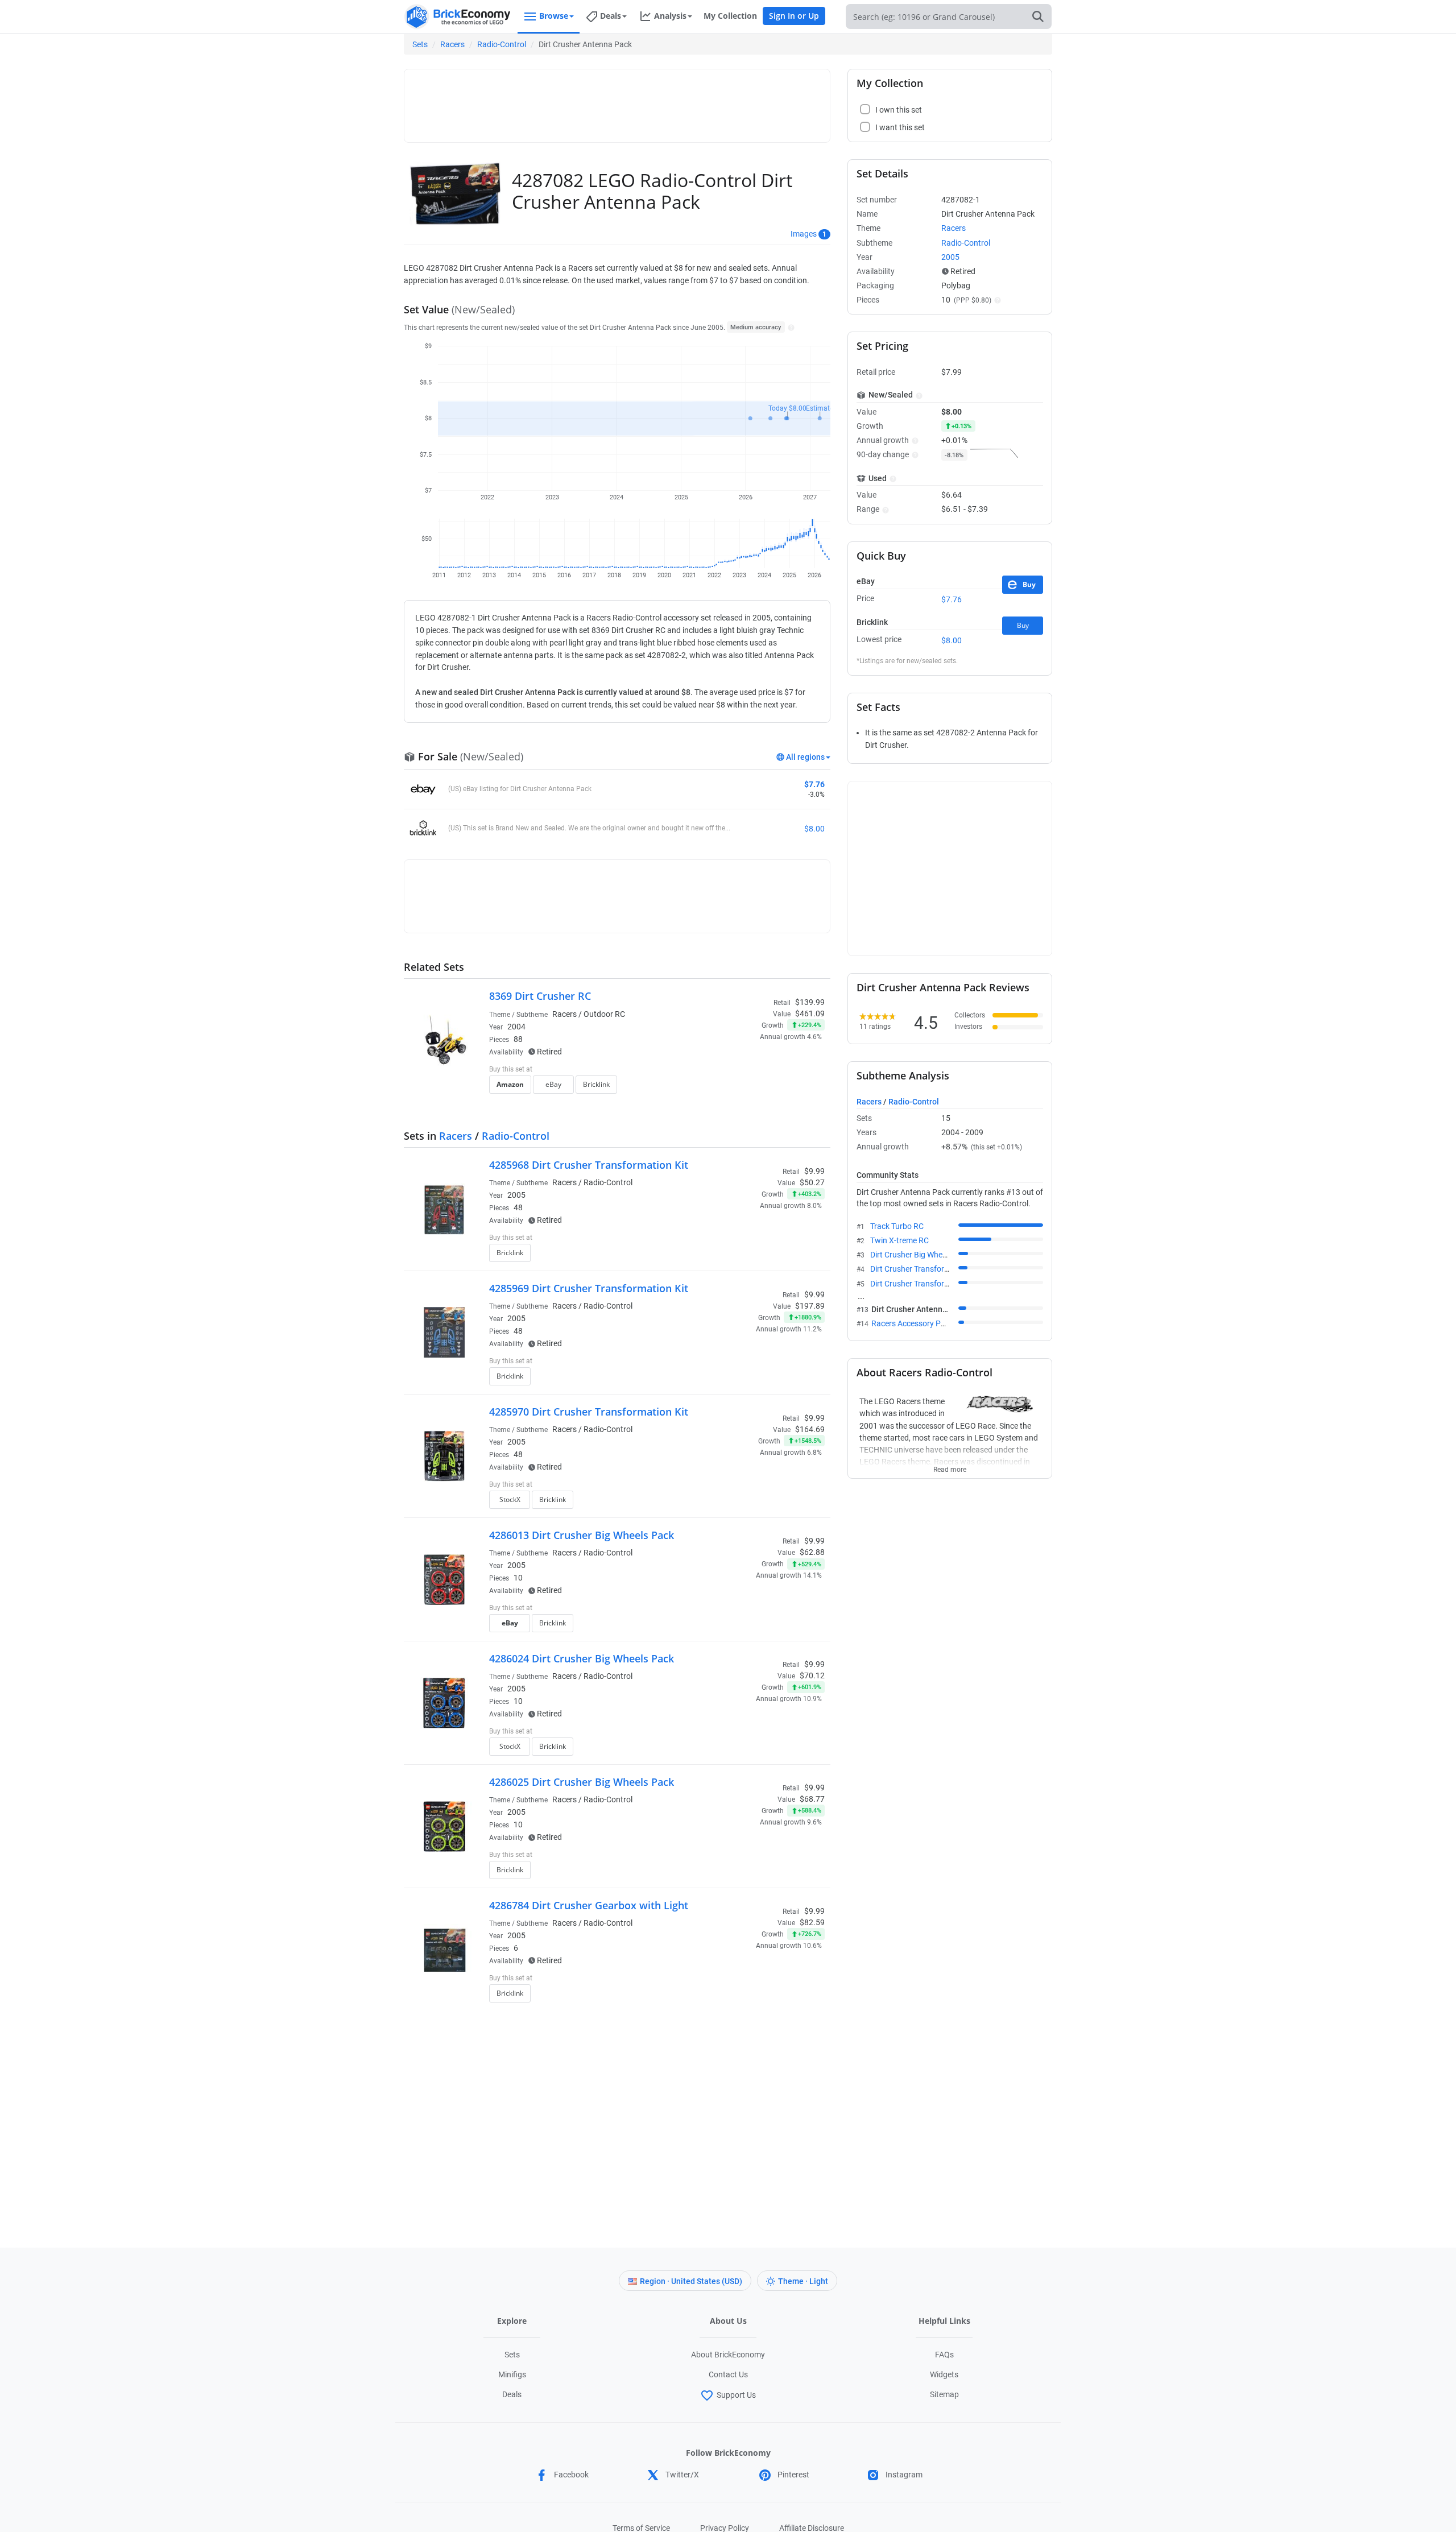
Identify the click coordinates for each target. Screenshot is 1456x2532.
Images (804, 234)
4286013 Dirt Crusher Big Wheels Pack (582, 1535)
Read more (950, 1466)
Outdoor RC (604, 1014)
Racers (452, 44)
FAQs (944, 2355)
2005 (516, 1195)
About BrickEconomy (728, 2355)
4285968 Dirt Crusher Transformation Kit (589, 1165)
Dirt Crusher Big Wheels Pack (921, 1255)
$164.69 (810, 1429)
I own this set (753, 1070)
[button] (790, 327)
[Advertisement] (617, 101)
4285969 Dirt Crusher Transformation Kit (589, 1288)
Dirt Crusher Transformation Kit (925, 1269)
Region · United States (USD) (691, 2281)
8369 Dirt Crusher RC (540, 996)
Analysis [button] (670, 16)
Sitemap (944, 2394)
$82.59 (812, 1922)
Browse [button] (554, 16)
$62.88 (812, 1552)
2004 (516, 1027)
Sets (420, 44)
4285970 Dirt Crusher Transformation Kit (589, 1412)
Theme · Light (803, 2281)
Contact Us (728, 2374)
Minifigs (512, 2374)
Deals (512, 2394)
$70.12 (812, 1675)
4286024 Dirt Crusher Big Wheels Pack (582, 1658)
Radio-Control (502, 44)
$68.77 (812, 1799)
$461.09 (810, 1013)
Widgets (944, 2374)
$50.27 (812, 1182)
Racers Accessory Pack (912, 1323)
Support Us (736, 2395)
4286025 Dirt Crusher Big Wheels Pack (582, 1782)
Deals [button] (611, 16)
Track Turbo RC (897, 1226)
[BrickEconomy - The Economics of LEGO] (458, 17)
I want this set (754, 1088)
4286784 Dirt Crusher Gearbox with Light (589, 1905)
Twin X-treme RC (899, 1240)
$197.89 (810, 1306)
